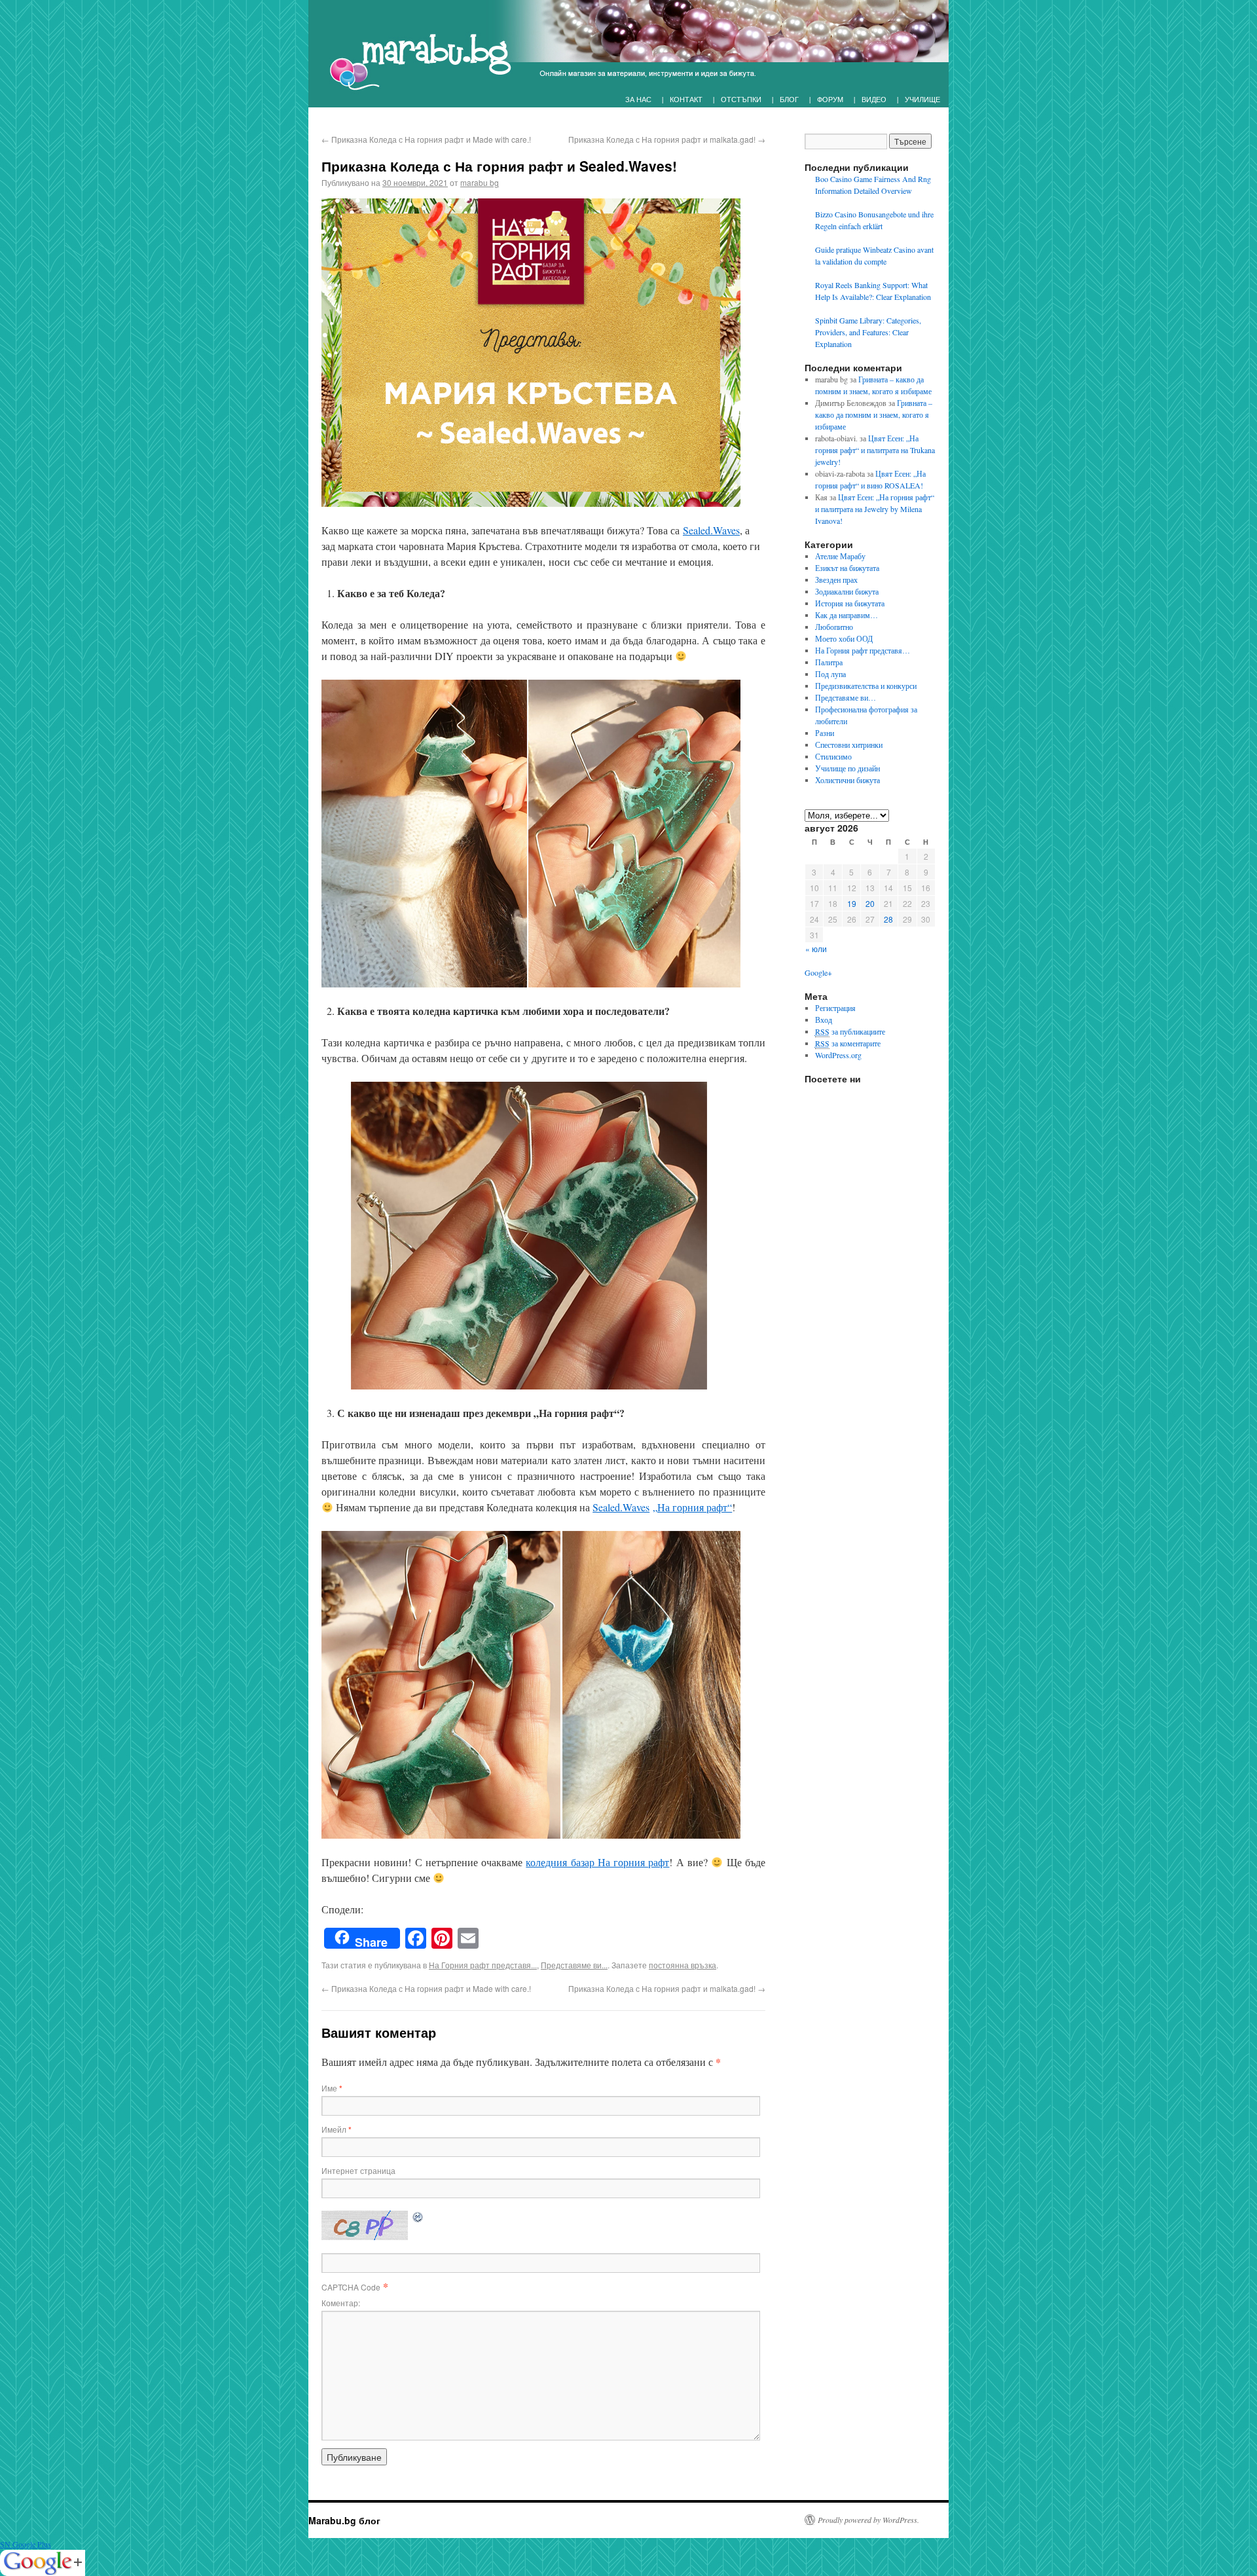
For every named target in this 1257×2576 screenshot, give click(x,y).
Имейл (337, 2129)
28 (888, 919)
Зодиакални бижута (847, 591)
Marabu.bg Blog (413, 56)
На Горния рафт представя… (863, 650)
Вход (824, 1020)
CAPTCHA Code (351, 2287)
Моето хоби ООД (844, 638)
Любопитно (834, 627)
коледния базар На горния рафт (597, 1862)
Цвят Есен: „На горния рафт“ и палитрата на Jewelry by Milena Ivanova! (875, 509)
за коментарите (848, 1043)
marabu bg (480, 182)
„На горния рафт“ (692, 1507)
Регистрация (835, 1008)
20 (870, 903)
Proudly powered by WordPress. (868, 2520)
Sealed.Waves (711, 530)
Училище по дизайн (847, 768)
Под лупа (830, 674)
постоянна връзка (683, 1965)
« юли (816, 948)
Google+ (818, 972)
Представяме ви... (574, 1965)
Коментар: (341, 2303)
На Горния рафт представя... (483, 1965)
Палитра (829, 662)
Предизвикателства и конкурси (866, 686)
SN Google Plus (26, 2544)
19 (852, 903)
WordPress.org (838, 1055)
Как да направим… (847, 615)
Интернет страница (358, 2170)
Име (332, 2088)
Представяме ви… (846, 697)
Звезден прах (836, 580)
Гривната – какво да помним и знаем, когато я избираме (874, 414)
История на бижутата (850, 603)
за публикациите (850, 1031)
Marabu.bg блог (344, 2520)
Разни (825, 733)
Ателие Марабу (840, 556)
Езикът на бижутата (847, 568)
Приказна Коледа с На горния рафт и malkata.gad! (667, 139)
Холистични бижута (847, 780)
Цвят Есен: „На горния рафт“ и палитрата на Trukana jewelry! (875, 450)
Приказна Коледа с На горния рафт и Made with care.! (426, 139)
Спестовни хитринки (849, 745)
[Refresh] (418, 2216)
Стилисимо (833, 756)
